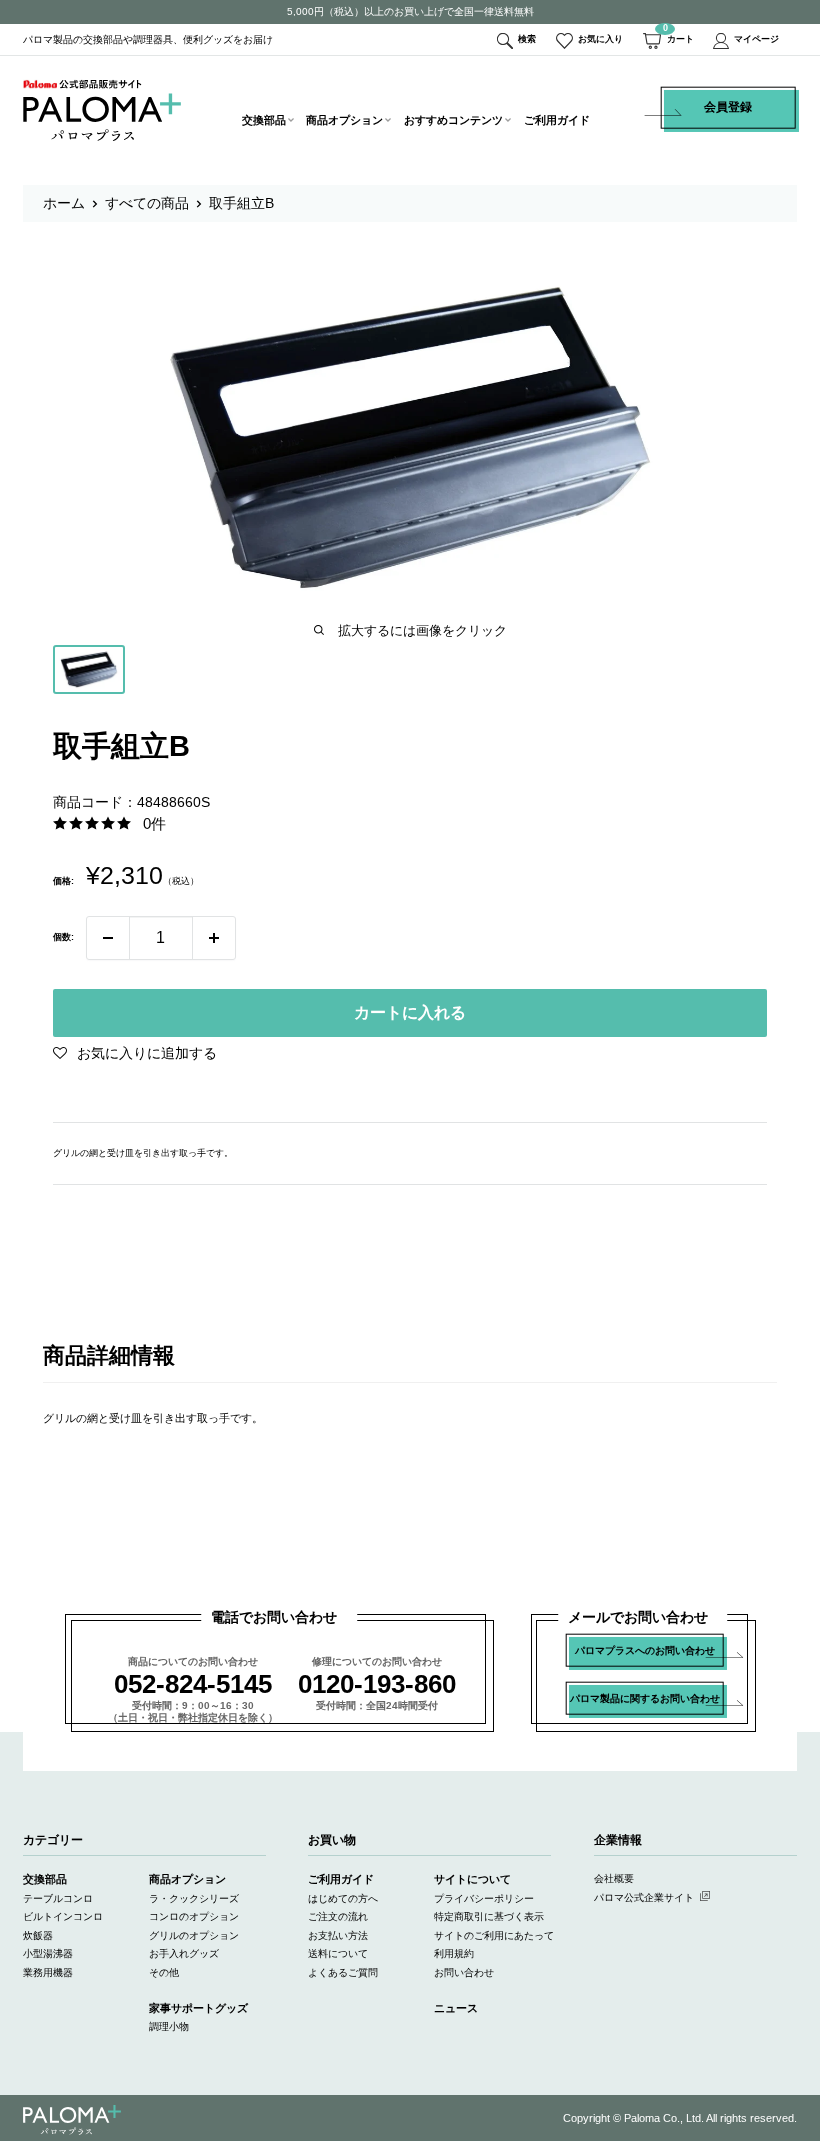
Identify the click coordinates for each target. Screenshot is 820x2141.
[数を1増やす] (214, 938)
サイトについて (472, 1879)
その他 (164, 1972)
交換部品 (264, 120)
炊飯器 (38, 1935)
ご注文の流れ (338, 1916)
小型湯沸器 (48, 1953)
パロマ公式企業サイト (644, 1897)
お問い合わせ (464, 1972)
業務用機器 (48, 1972)
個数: (63, 937)
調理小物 (169, 2026)
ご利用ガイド (557, 120)
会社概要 (614, 1878)
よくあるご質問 (343, 1972)
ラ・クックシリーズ (194, 1898)
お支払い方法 (338, 1935)
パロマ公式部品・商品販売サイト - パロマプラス (102, 110)
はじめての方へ (343, 1898)
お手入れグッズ (184, 1953)
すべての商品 (147, 203)
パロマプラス (72, 2119)
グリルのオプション (194, 1935)
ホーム (64, 203)
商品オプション (344, 120)
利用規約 (454, 1953)
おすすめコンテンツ (453, 120)
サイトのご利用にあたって (494, 1935)
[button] (135, 1053)
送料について (338, 1953)
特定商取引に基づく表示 (489, 1916)
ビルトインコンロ (63, 1916)
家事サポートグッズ (198, 2008)
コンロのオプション (194, 1916)
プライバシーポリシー (484, 1898)
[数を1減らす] (108, 938)
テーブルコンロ (58, 1898)
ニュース (456, 2008)
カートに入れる (410, 1012)
